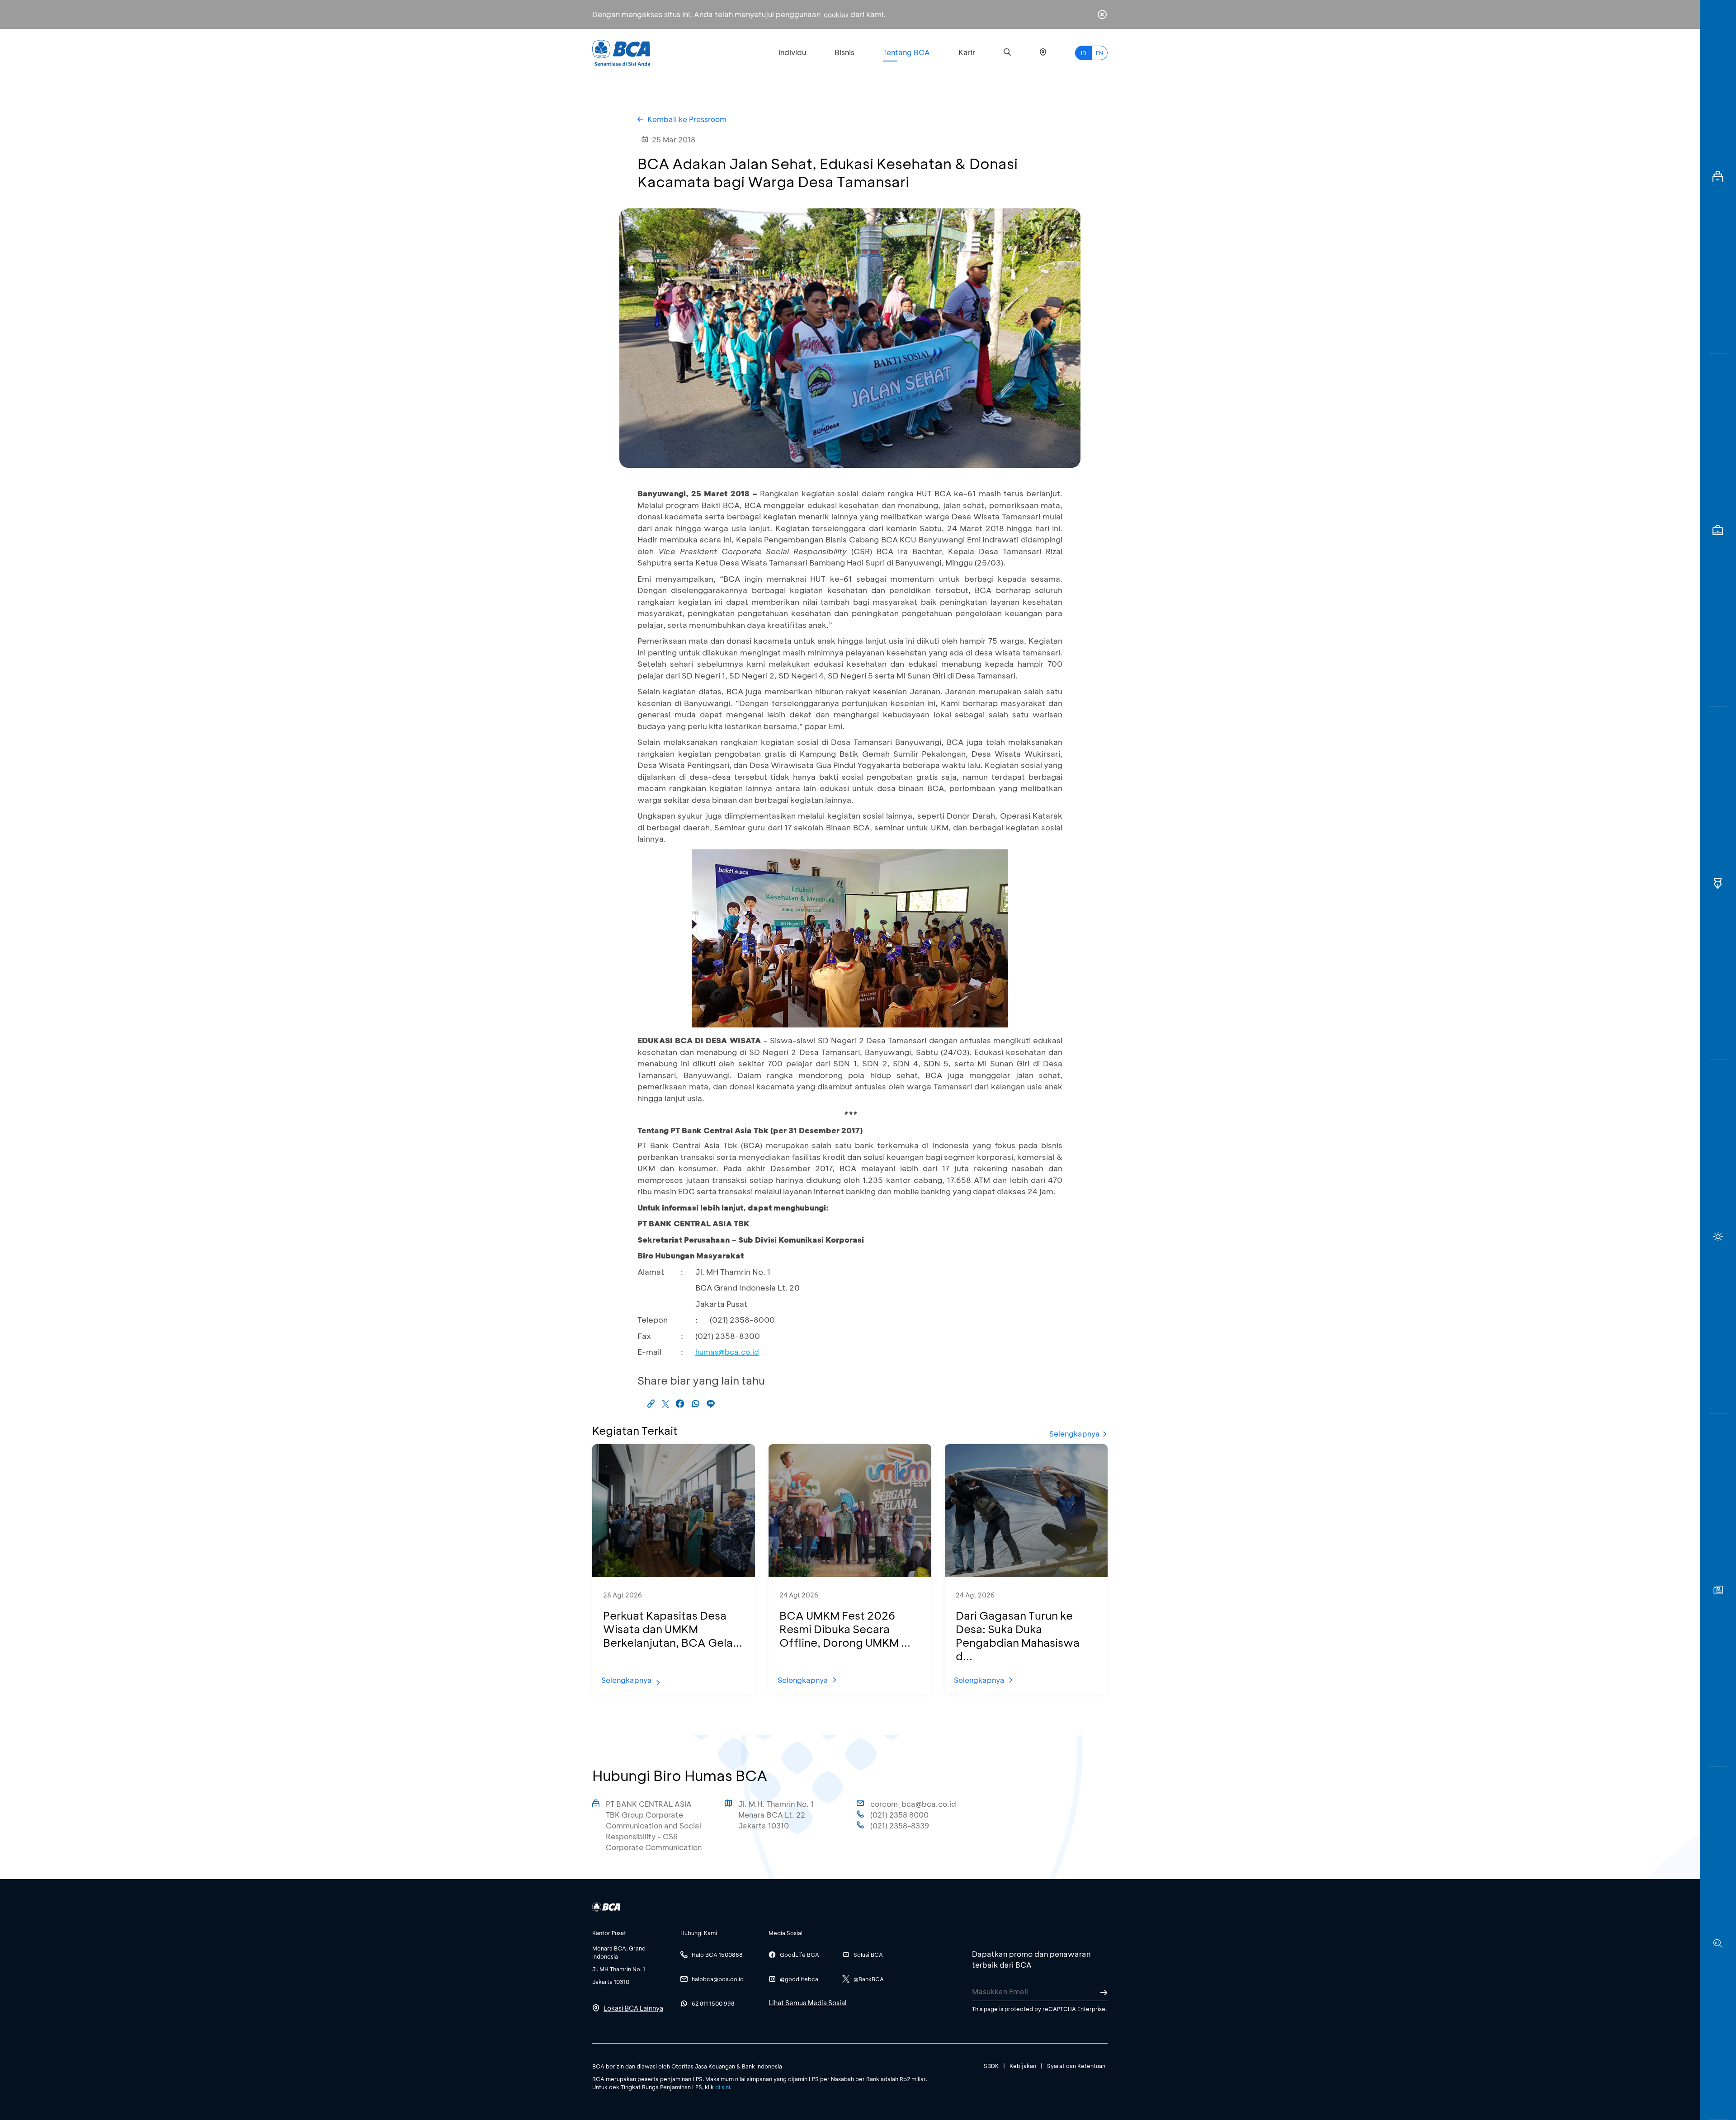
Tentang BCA (906, 52)
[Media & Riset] (1718, 1943)
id (1084, 53)
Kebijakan (1023, 2066)
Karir (967, 52)
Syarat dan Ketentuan (1076, 2066)
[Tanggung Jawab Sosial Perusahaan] (1718, 1590)
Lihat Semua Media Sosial (808, 2003)
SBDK (991, 2066)
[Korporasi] (1718, 177)
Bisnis (844, 52)
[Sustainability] (1718, 1237)
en (1099, 53)
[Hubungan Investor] (1718, 530)
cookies (836, 15)
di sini (723, 2087)
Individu (792, 52)
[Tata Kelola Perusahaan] (1718, 883)
